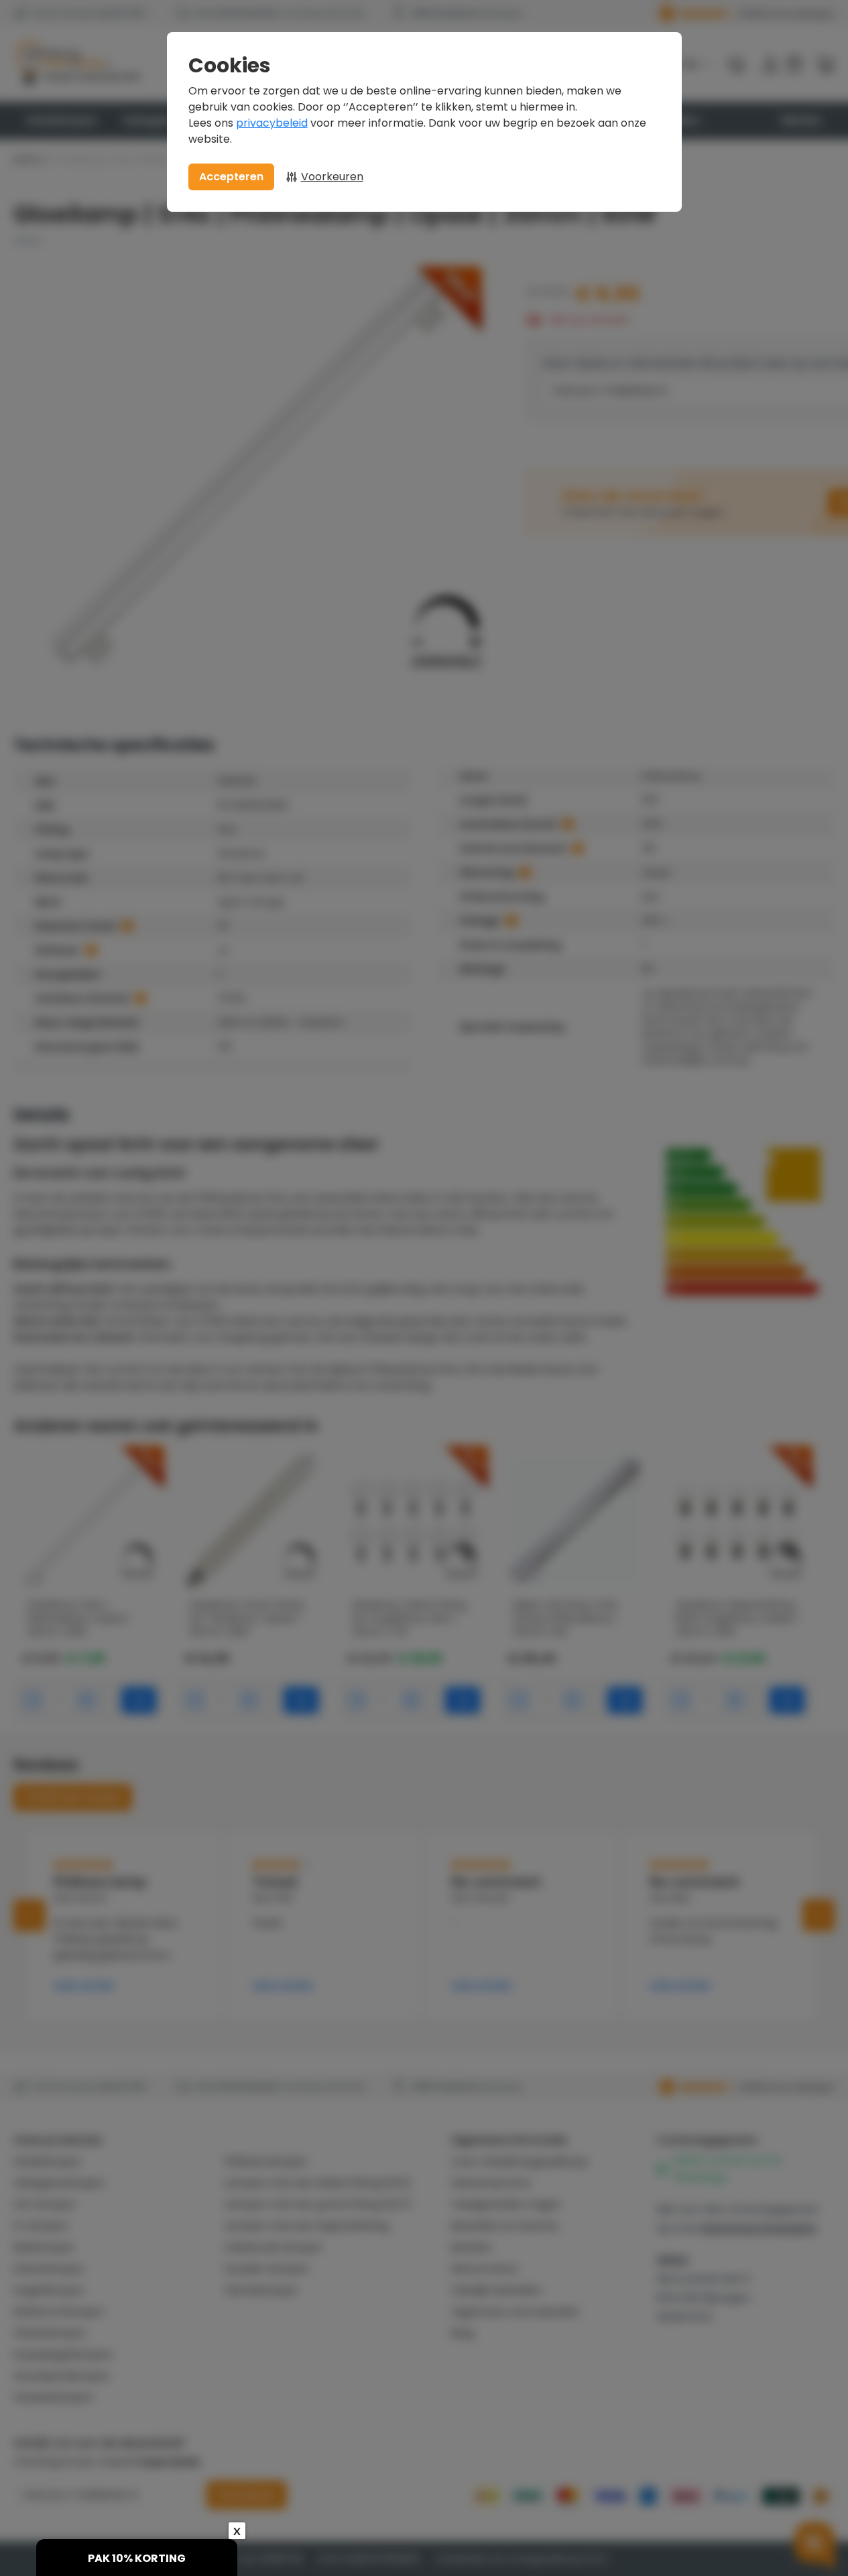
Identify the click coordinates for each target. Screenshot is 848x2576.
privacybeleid (272, 123)
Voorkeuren (332, 177)
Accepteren (231, 177)
